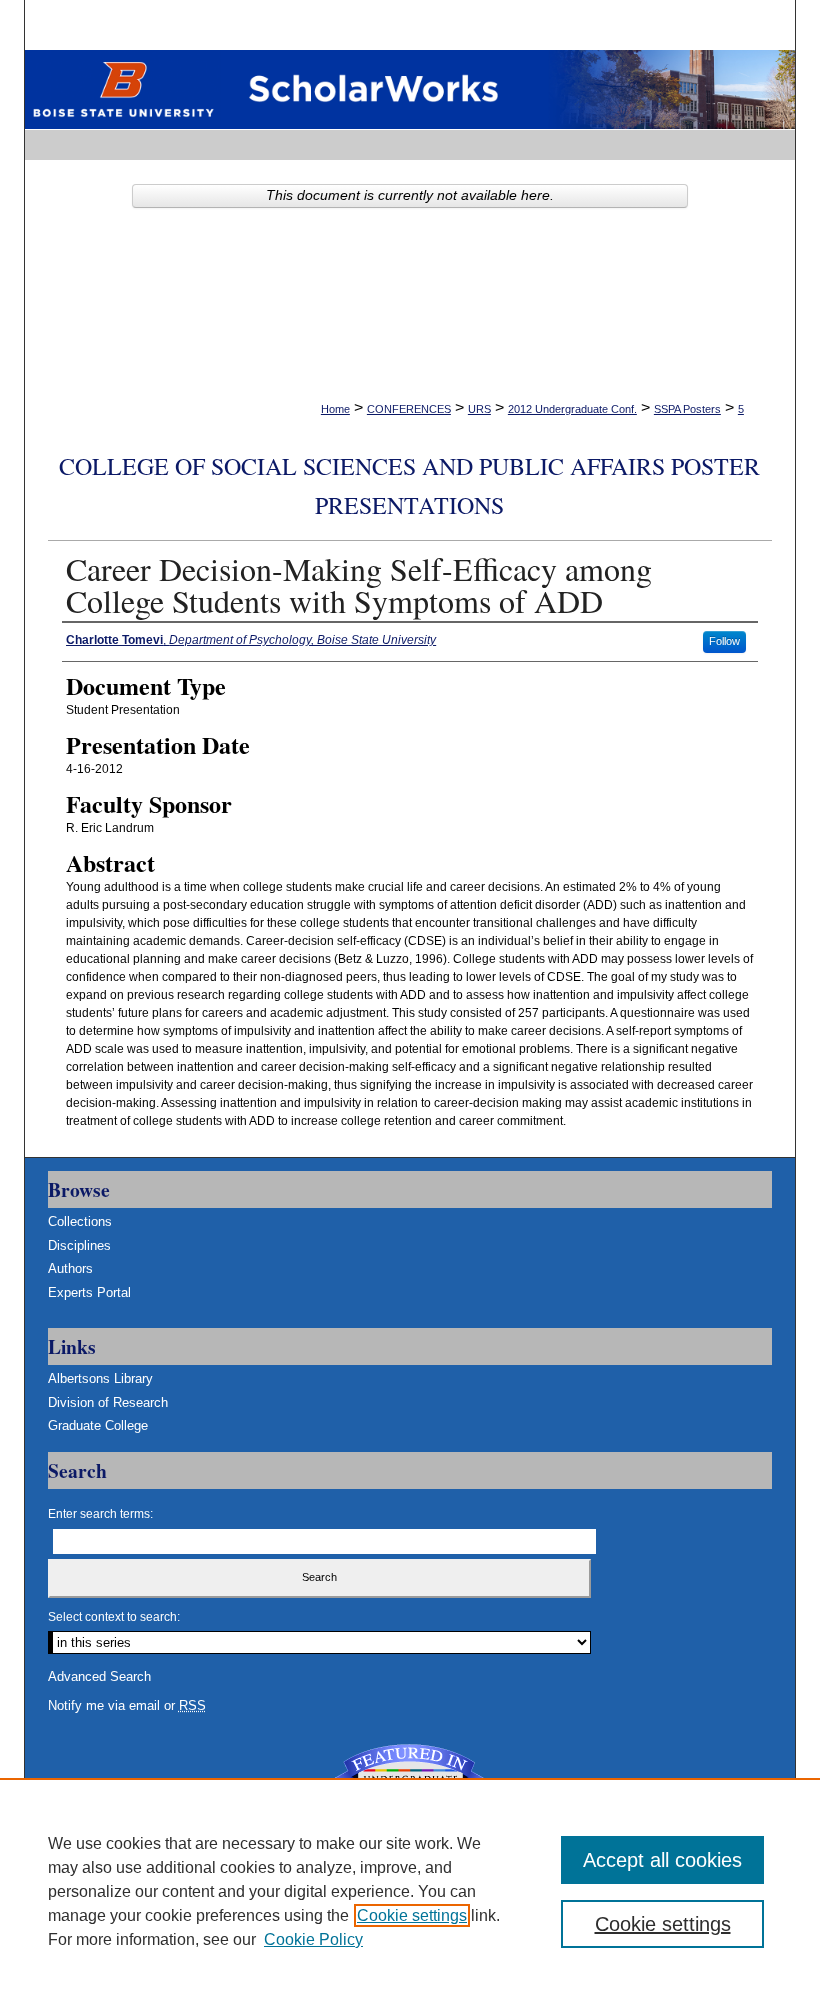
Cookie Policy (313, 1939)
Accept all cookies (662, 1860)
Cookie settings (412, 1915)
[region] (410, 1891)
